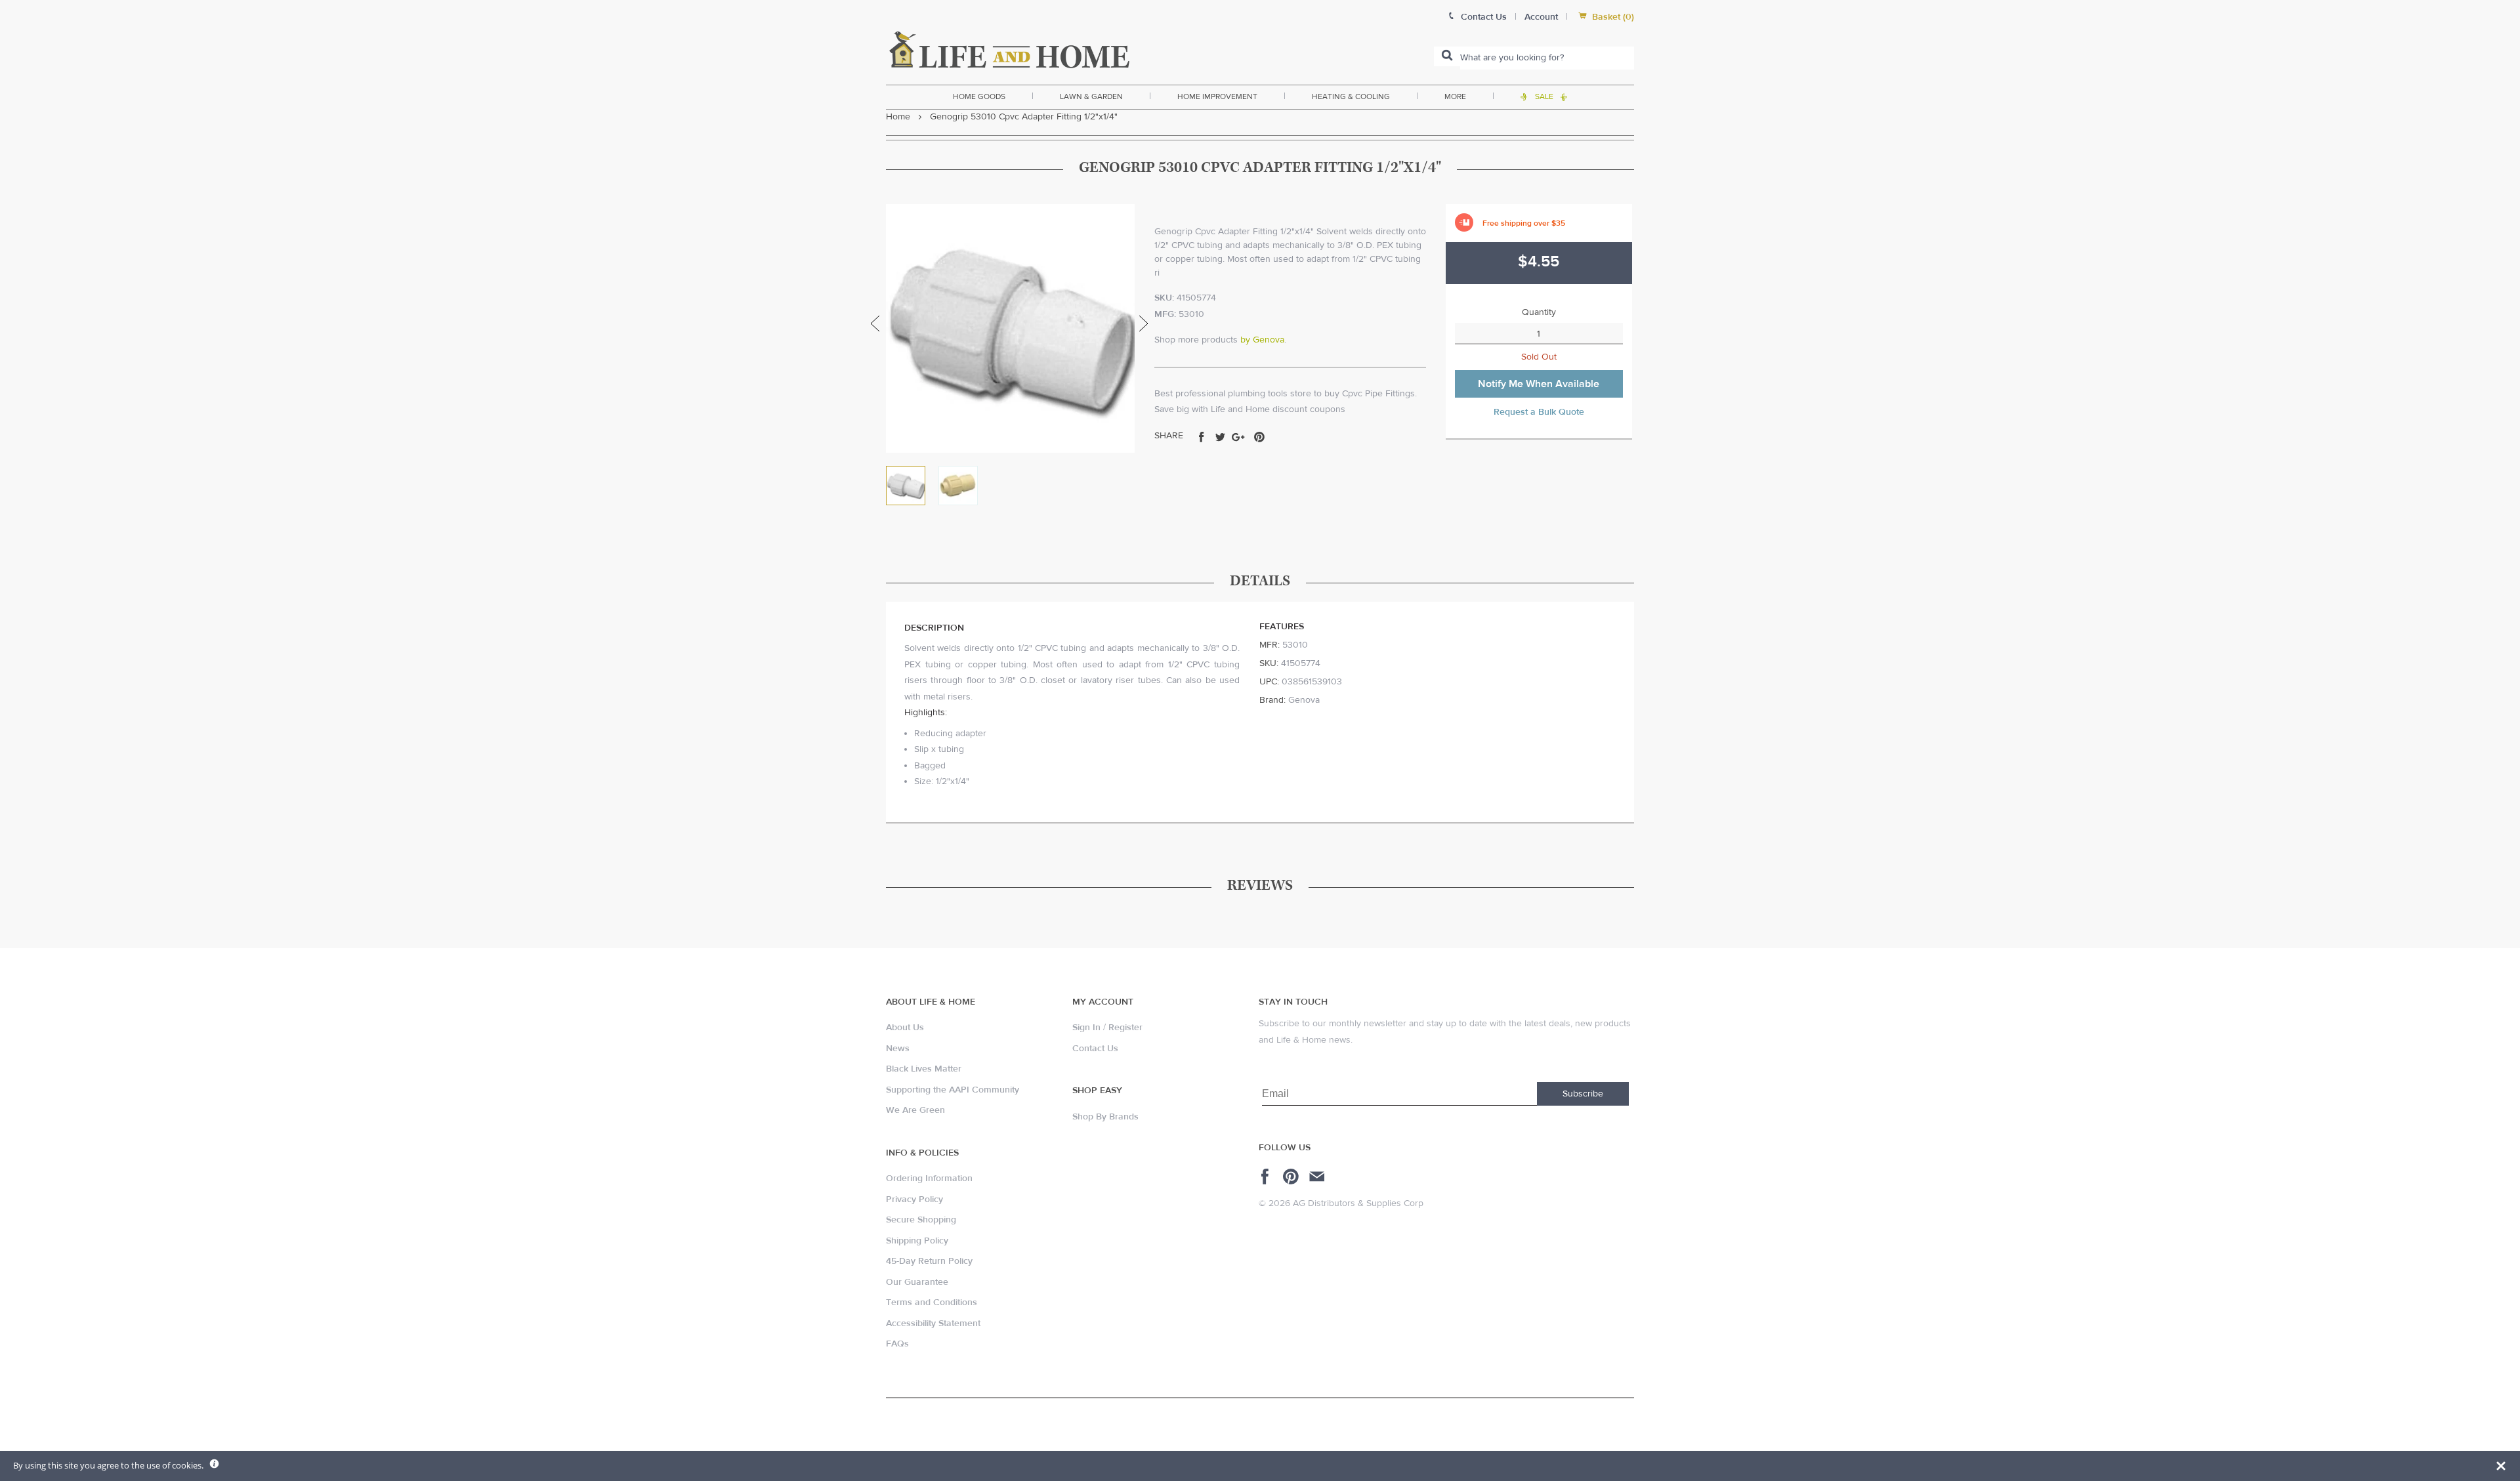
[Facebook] (1267, 1177)
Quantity (1539, 312)
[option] (1010, 328)
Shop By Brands (1105, 1117)
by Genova (1262, 340)
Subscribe (1583, 1094)
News (898, 1049)
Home (898, 117)
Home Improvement (1217, 96)
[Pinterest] (1292, 1177)
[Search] (1447, 56)
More (1455, 96)
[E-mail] (1318, 1177)
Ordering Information (929, 1179)
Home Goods (979, 96)
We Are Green (915, 1110)
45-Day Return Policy (929, 1261)
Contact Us (1095, 1049)
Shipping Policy (917, 1241)
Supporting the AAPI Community (953, 1090)
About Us (905, 1028)
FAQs (897, 1344)
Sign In (1086, 1028)
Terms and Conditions (932, 1303)
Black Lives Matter (924, 1069)
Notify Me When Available (1539, 384)
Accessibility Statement (933, 1324)
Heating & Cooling (1351, 96)
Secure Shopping (921, 1220)
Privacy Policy (914, 1199)
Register (1125, 1028)
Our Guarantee (917, 1282)
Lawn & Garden (1091, 96)
